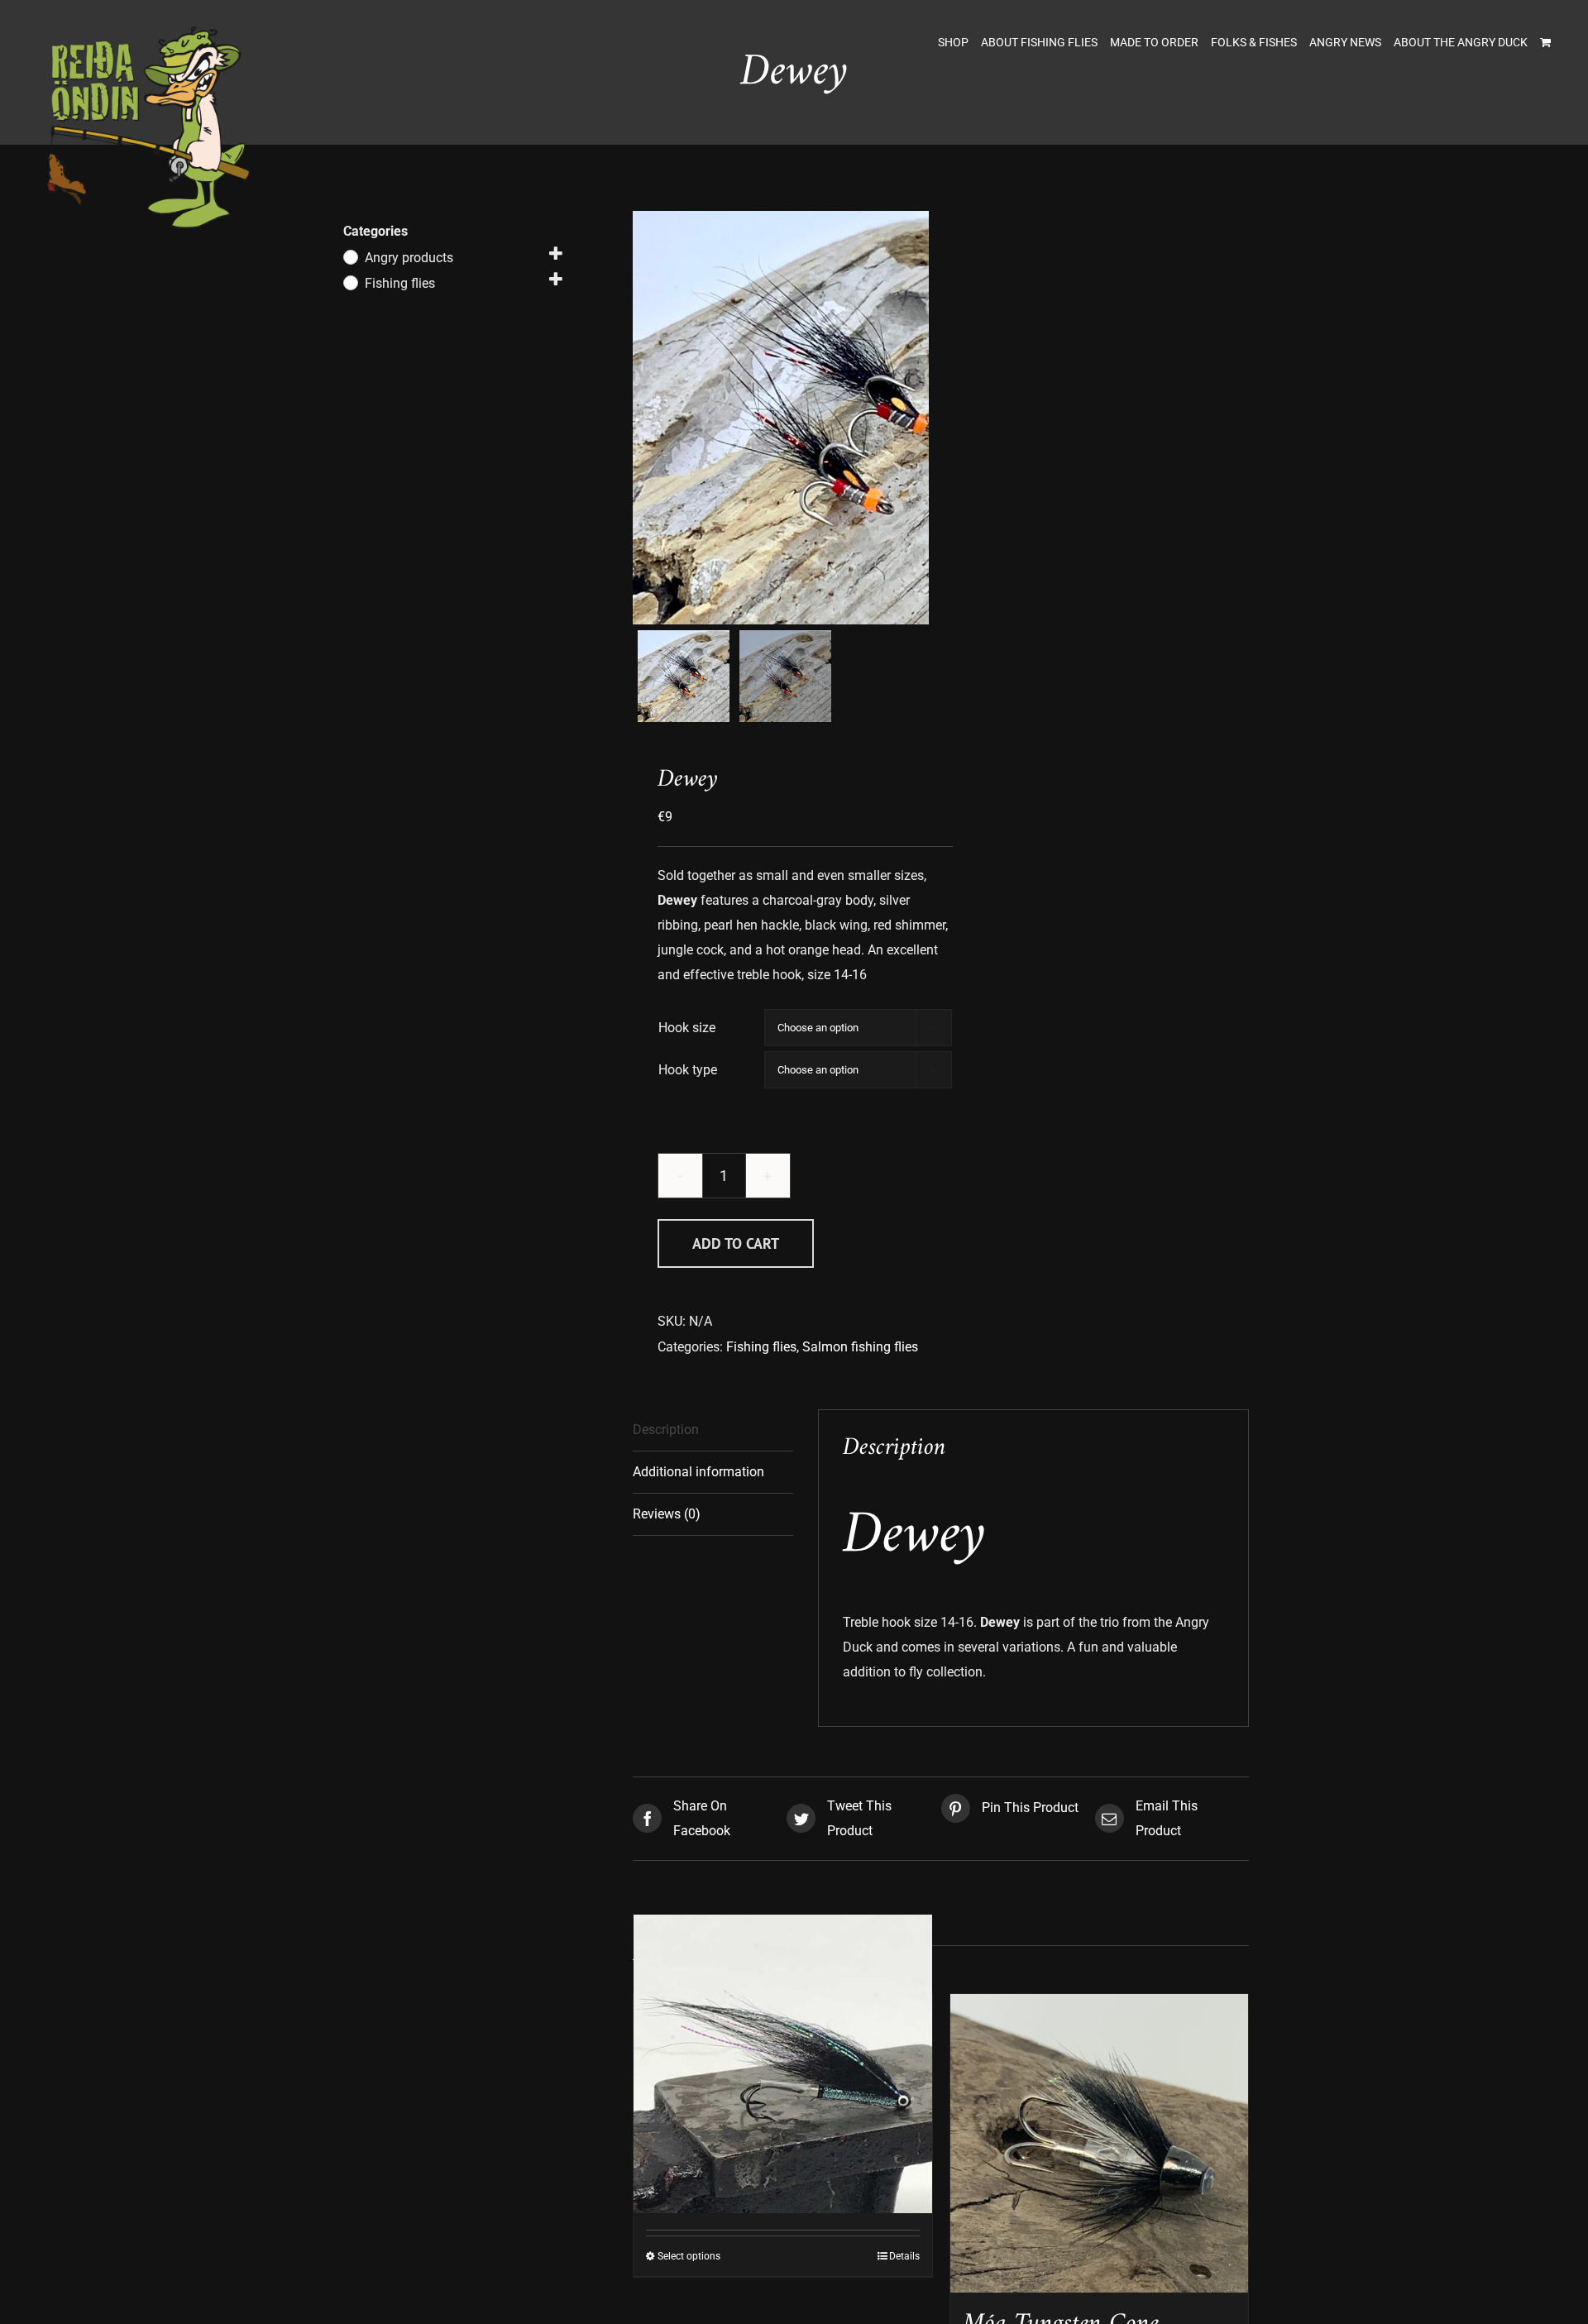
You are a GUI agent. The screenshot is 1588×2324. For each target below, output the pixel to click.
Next (917, 418)
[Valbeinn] (783, 2064)
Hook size (687, 1028)
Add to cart (736, 1243)
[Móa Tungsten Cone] (1100, 2143)
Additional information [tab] (698, 1472)
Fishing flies (761, 1347)
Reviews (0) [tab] (667, 1514)
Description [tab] (666, 1430)
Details (904, 2256)
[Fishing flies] (350, 282)
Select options (689, 2256)
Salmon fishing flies (860, 1347)
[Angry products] (350, 256)
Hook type (688, 1070)
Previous (645, 418)
